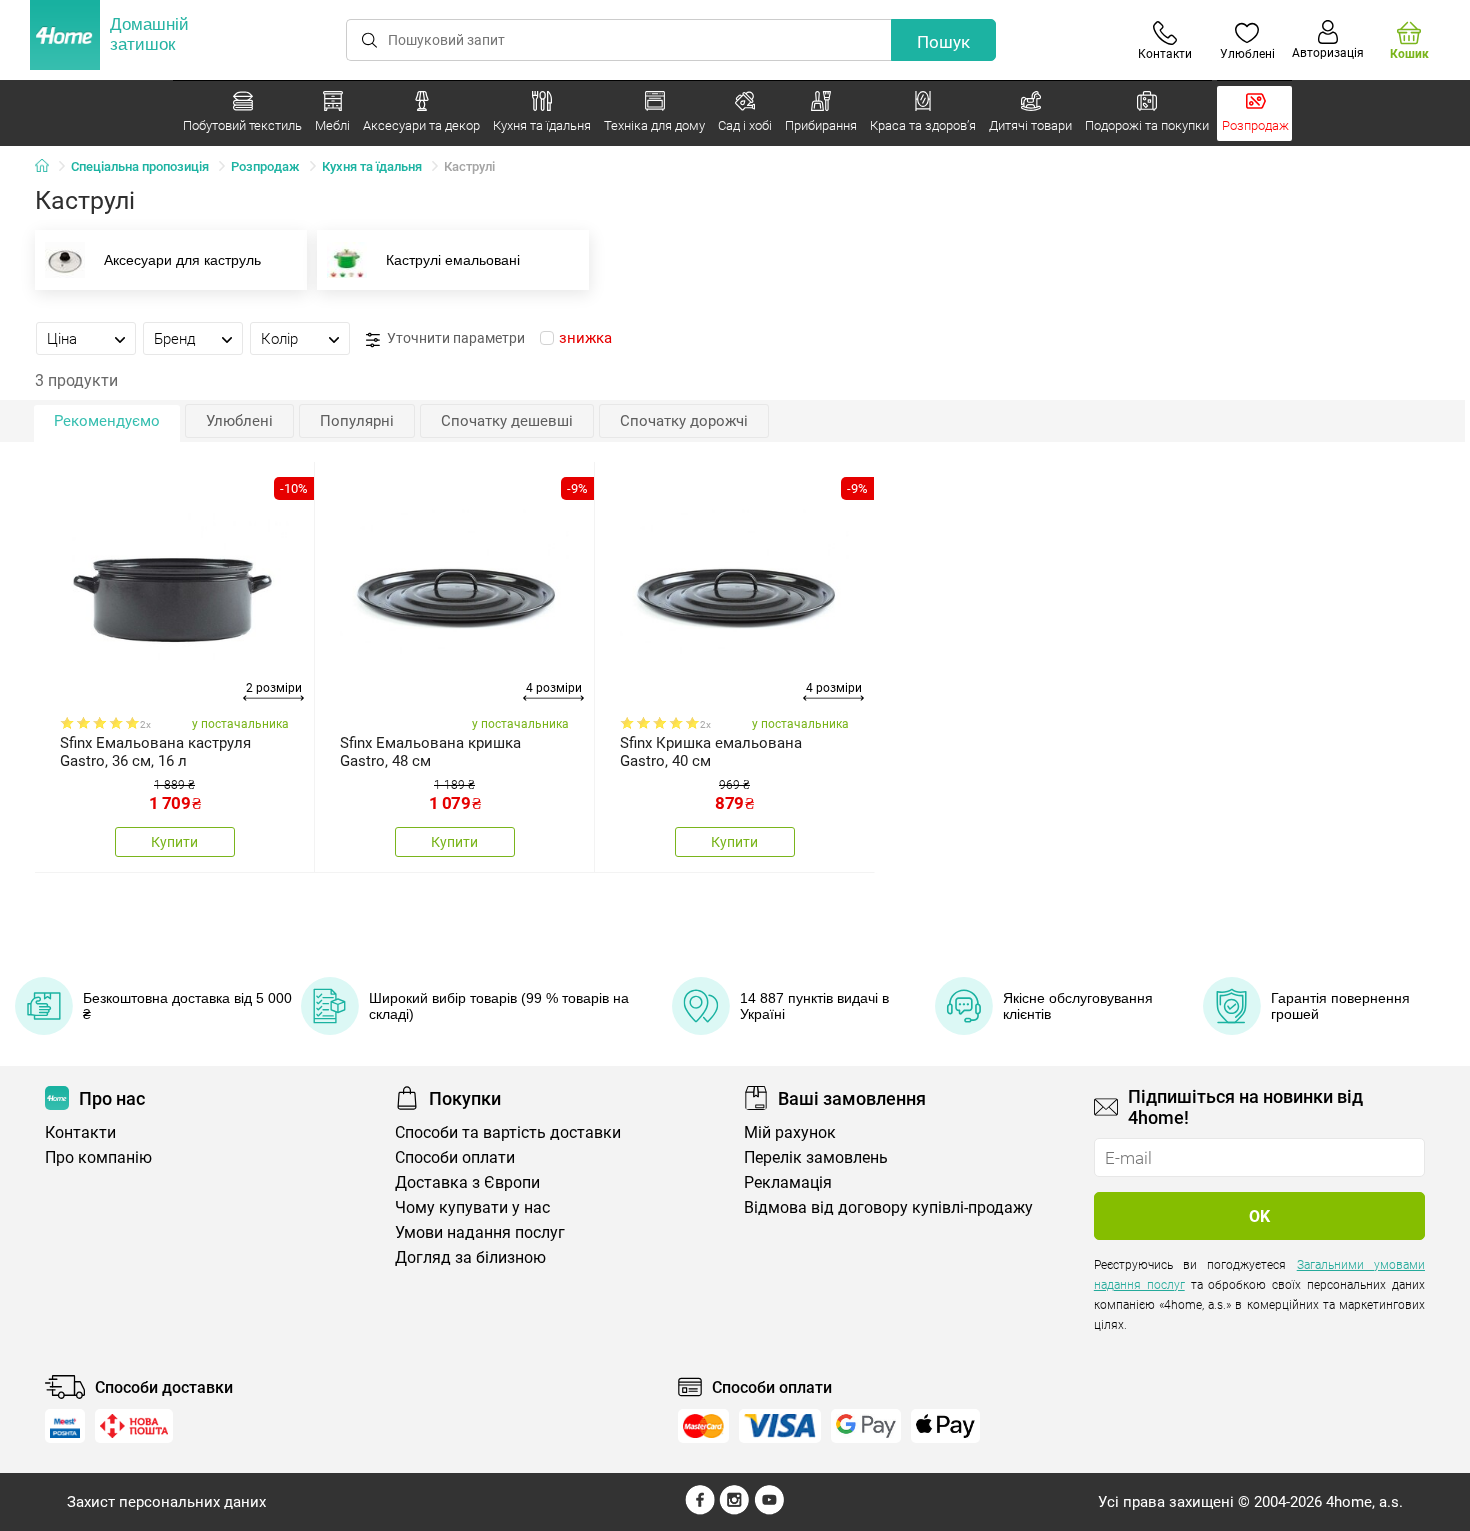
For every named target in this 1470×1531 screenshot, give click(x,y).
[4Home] (49, 167)
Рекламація (788, 1182)
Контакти (80, 1132)
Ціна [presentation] (62, 339)
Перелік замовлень (816, 1157)
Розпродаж (265, 166)
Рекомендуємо (107, 421)
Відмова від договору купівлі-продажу (888, 1207)
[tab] (86, 338)
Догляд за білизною (470, 1257)
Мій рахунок (790, 1132)
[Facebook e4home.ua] (700, 1510)
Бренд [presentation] (175, 339)
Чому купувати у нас (472, 1207)
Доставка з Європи (467, 1182)
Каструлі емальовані (453, 260)
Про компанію (98, 1157)
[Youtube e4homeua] (769, 1510)
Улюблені (239, 421)
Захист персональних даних (166, 1502)
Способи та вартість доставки (508, 1132)
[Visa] (780, 1426)
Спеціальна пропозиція (140, 166)
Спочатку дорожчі (684, 421)
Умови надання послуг (480, 1232)
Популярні (357, 421)
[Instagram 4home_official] (734, 1510)
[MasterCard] (703, 1426)
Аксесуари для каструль (182, 260)
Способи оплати (455, 1157)
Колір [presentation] (279, 339)
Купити (174, 842)
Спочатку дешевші (507, 421)
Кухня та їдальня (372, 166)
